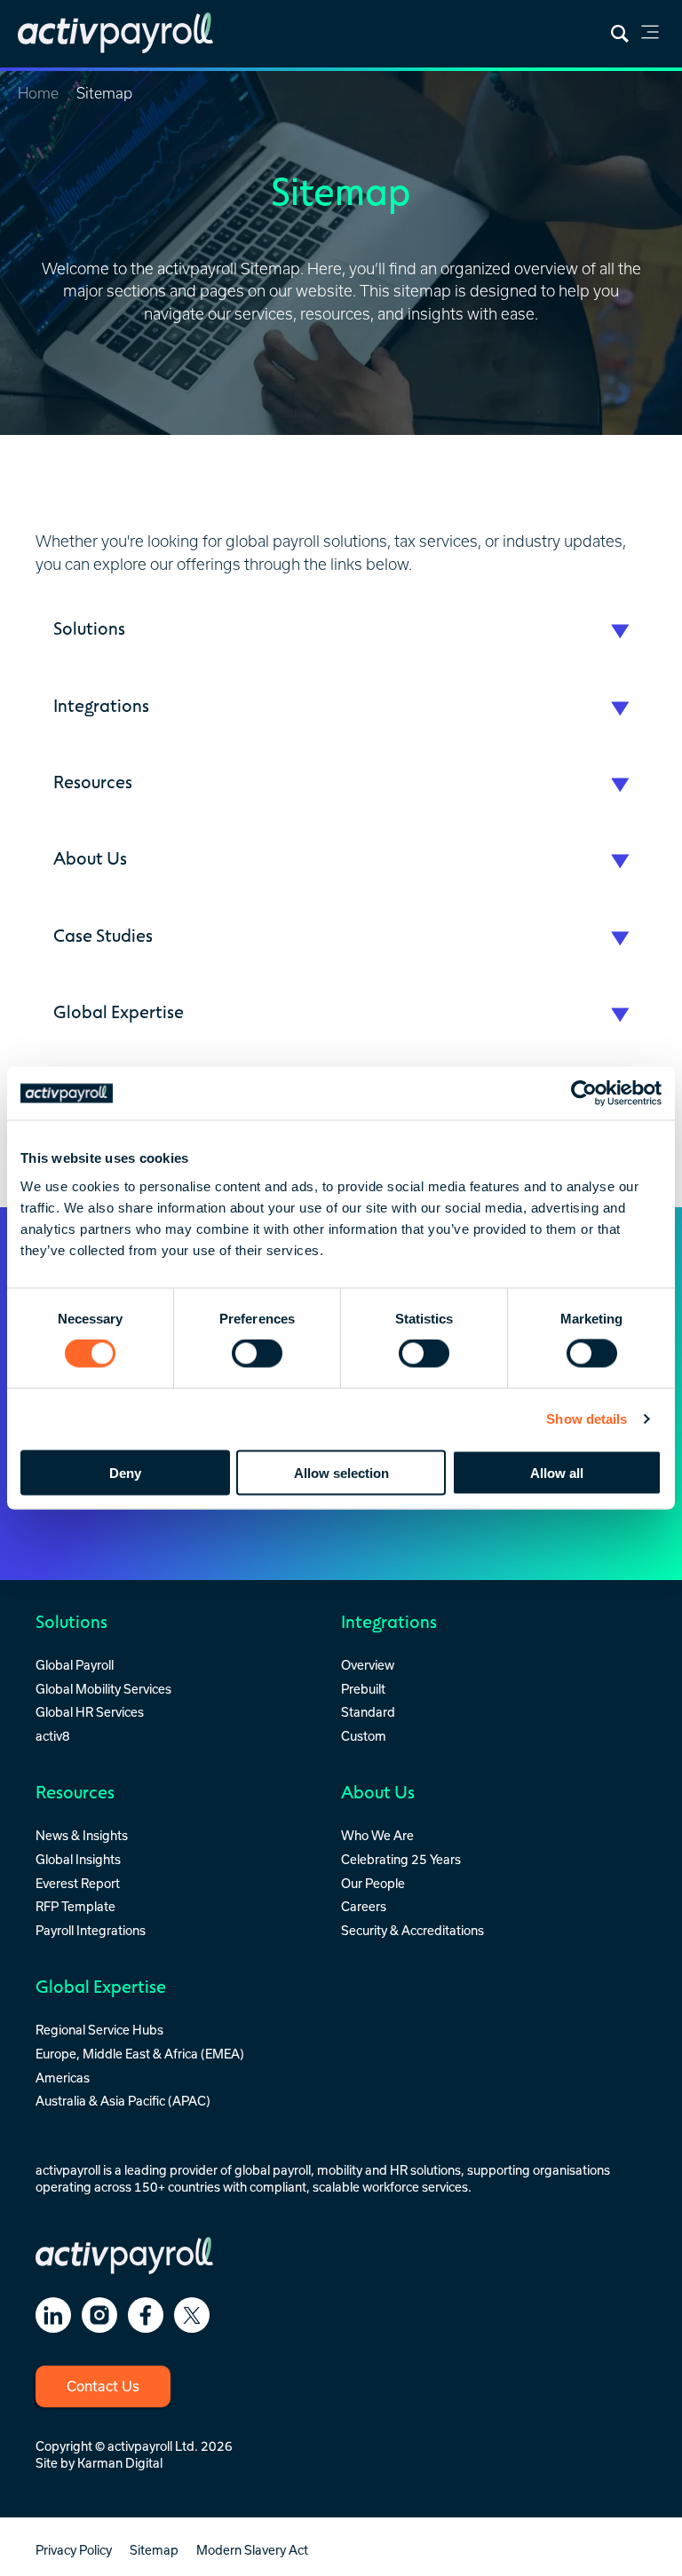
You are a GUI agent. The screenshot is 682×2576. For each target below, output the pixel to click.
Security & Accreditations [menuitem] (412, 1930)
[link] (650, 35)
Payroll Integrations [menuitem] (91, 1930)
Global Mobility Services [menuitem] (103, 1689)
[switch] (257, 1354)
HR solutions (425, 2170)
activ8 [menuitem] (53, 1736)
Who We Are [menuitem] (377, 1835)
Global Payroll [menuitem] (75, 1665)
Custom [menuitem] (364, 1736)
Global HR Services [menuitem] (90, 1712)
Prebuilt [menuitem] (363, 1689)
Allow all (557, 1472)
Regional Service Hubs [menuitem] (99, 2030)
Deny (125, 1472)
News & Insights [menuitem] (82, 1835)
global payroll (273, 2170)
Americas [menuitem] (63, 2078)
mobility (340, 2170)
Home (38, 93)
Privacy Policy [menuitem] (74, 2550)
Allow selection (341, 1472)
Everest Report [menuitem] (78, 1883)
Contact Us (103, 2386)
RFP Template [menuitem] (75, 1906)
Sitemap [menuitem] (154, 2550)
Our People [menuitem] (373, 1883)
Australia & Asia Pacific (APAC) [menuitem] (123, 2101)
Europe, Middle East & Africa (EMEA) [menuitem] (140, 2054)
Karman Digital (120, 2463)
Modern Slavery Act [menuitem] (252, 2550)
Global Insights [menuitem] (78, 1859)
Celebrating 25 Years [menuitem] (401, 1859)
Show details (587, 1419)
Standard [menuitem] (368, 1712)
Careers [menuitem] (364, 1906)
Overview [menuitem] (368, 1665)
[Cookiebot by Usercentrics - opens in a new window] (584, 1094)
